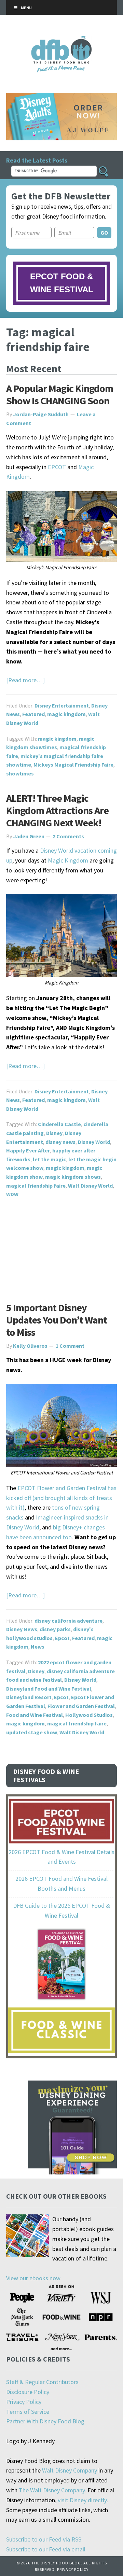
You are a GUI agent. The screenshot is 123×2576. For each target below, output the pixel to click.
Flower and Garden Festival (81, 1706)
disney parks (55, 1629)
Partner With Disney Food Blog (45, 2421)
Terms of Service (28, 2412)
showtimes (20, 773)
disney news (60, 1142)
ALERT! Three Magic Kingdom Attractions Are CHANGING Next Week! (57, 810)
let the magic (49, 1159)
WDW (12, 1194)
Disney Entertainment (62, 705)
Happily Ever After (28, 1150)
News (38, 1647)
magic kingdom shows (73, 1177)
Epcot (62, 1638)
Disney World (94, 1142)
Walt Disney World (90, 1186)
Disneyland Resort (29, 1697)
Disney (54, 1133)
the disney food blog (62, 40)
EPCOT (57, 467)
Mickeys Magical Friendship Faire (73, 765)
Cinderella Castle (59, 1124)
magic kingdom (66, 714)
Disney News (22, 1629)
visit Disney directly (82, 2500)
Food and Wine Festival (35, 1715)
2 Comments (68, 836)
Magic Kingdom (68, 860)
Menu (26, 8)
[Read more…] (25, 680)
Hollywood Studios (89, 1715)
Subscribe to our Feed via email (46, 2549)
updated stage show (32, 1732)
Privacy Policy (24, 2402)
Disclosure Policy (28, 2392)
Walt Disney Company (70, 2470)
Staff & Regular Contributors (42, 2382)
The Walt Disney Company (52, 2490)
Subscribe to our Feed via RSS (44, 2539)
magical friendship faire (36, 1186)
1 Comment (70, 1346)
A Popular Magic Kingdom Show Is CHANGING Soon (60, 394)
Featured (33, 714)
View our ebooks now (33, 2278)
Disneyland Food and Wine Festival (49, 1689)
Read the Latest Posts (37, 160)
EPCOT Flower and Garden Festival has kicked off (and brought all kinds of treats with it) (61, 1498)
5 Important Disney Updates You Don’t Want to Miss (57, 1320)
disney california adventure (69, 1621)
